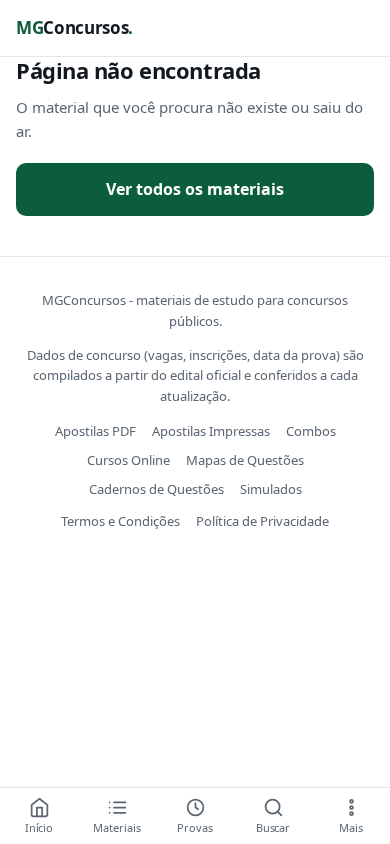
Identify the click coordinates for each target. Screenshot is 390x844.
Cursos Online (128, 460)
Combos (311, 431)
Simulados (271, 489)
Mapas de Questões (245, 460)
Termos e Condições (120, 521)
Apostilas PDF (95, 431)
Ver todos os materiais (195, 189)
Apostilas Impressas (211, 431)
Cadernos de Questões (156, 489)
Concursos (74, 27)
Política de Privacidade (262, 521)
